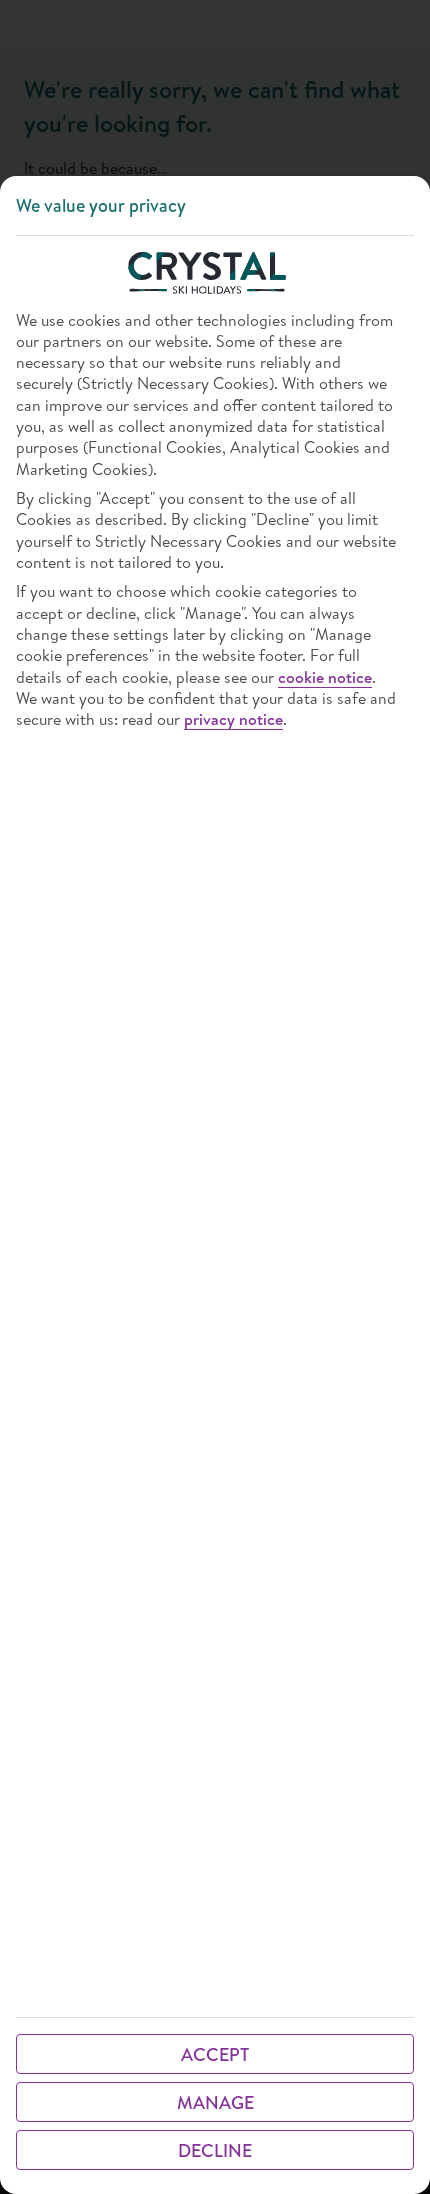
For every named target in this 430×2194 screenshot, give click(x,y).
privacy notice (233, 719)
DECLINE (215, 2150)
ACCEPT (215, 2054)
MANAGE (215, 2102)
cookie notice (325, 677)
